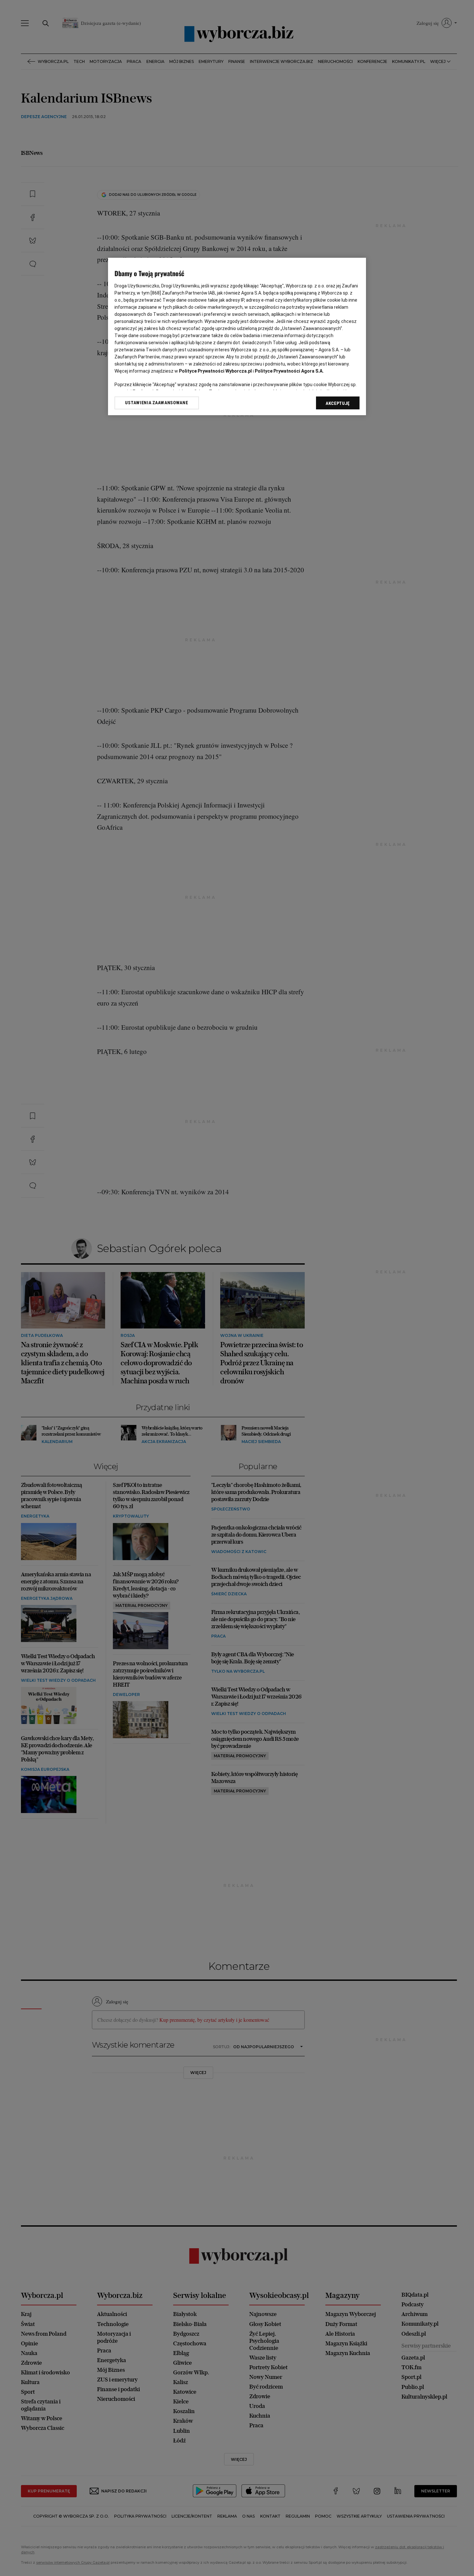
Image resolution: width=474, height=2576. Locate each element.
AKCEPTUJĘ (338, 403)
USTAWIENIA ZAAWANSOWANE (157, 403)
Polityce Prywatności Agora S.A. (289, 371)
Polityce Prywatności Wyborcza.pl (215, 371)
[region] (237, 337)
